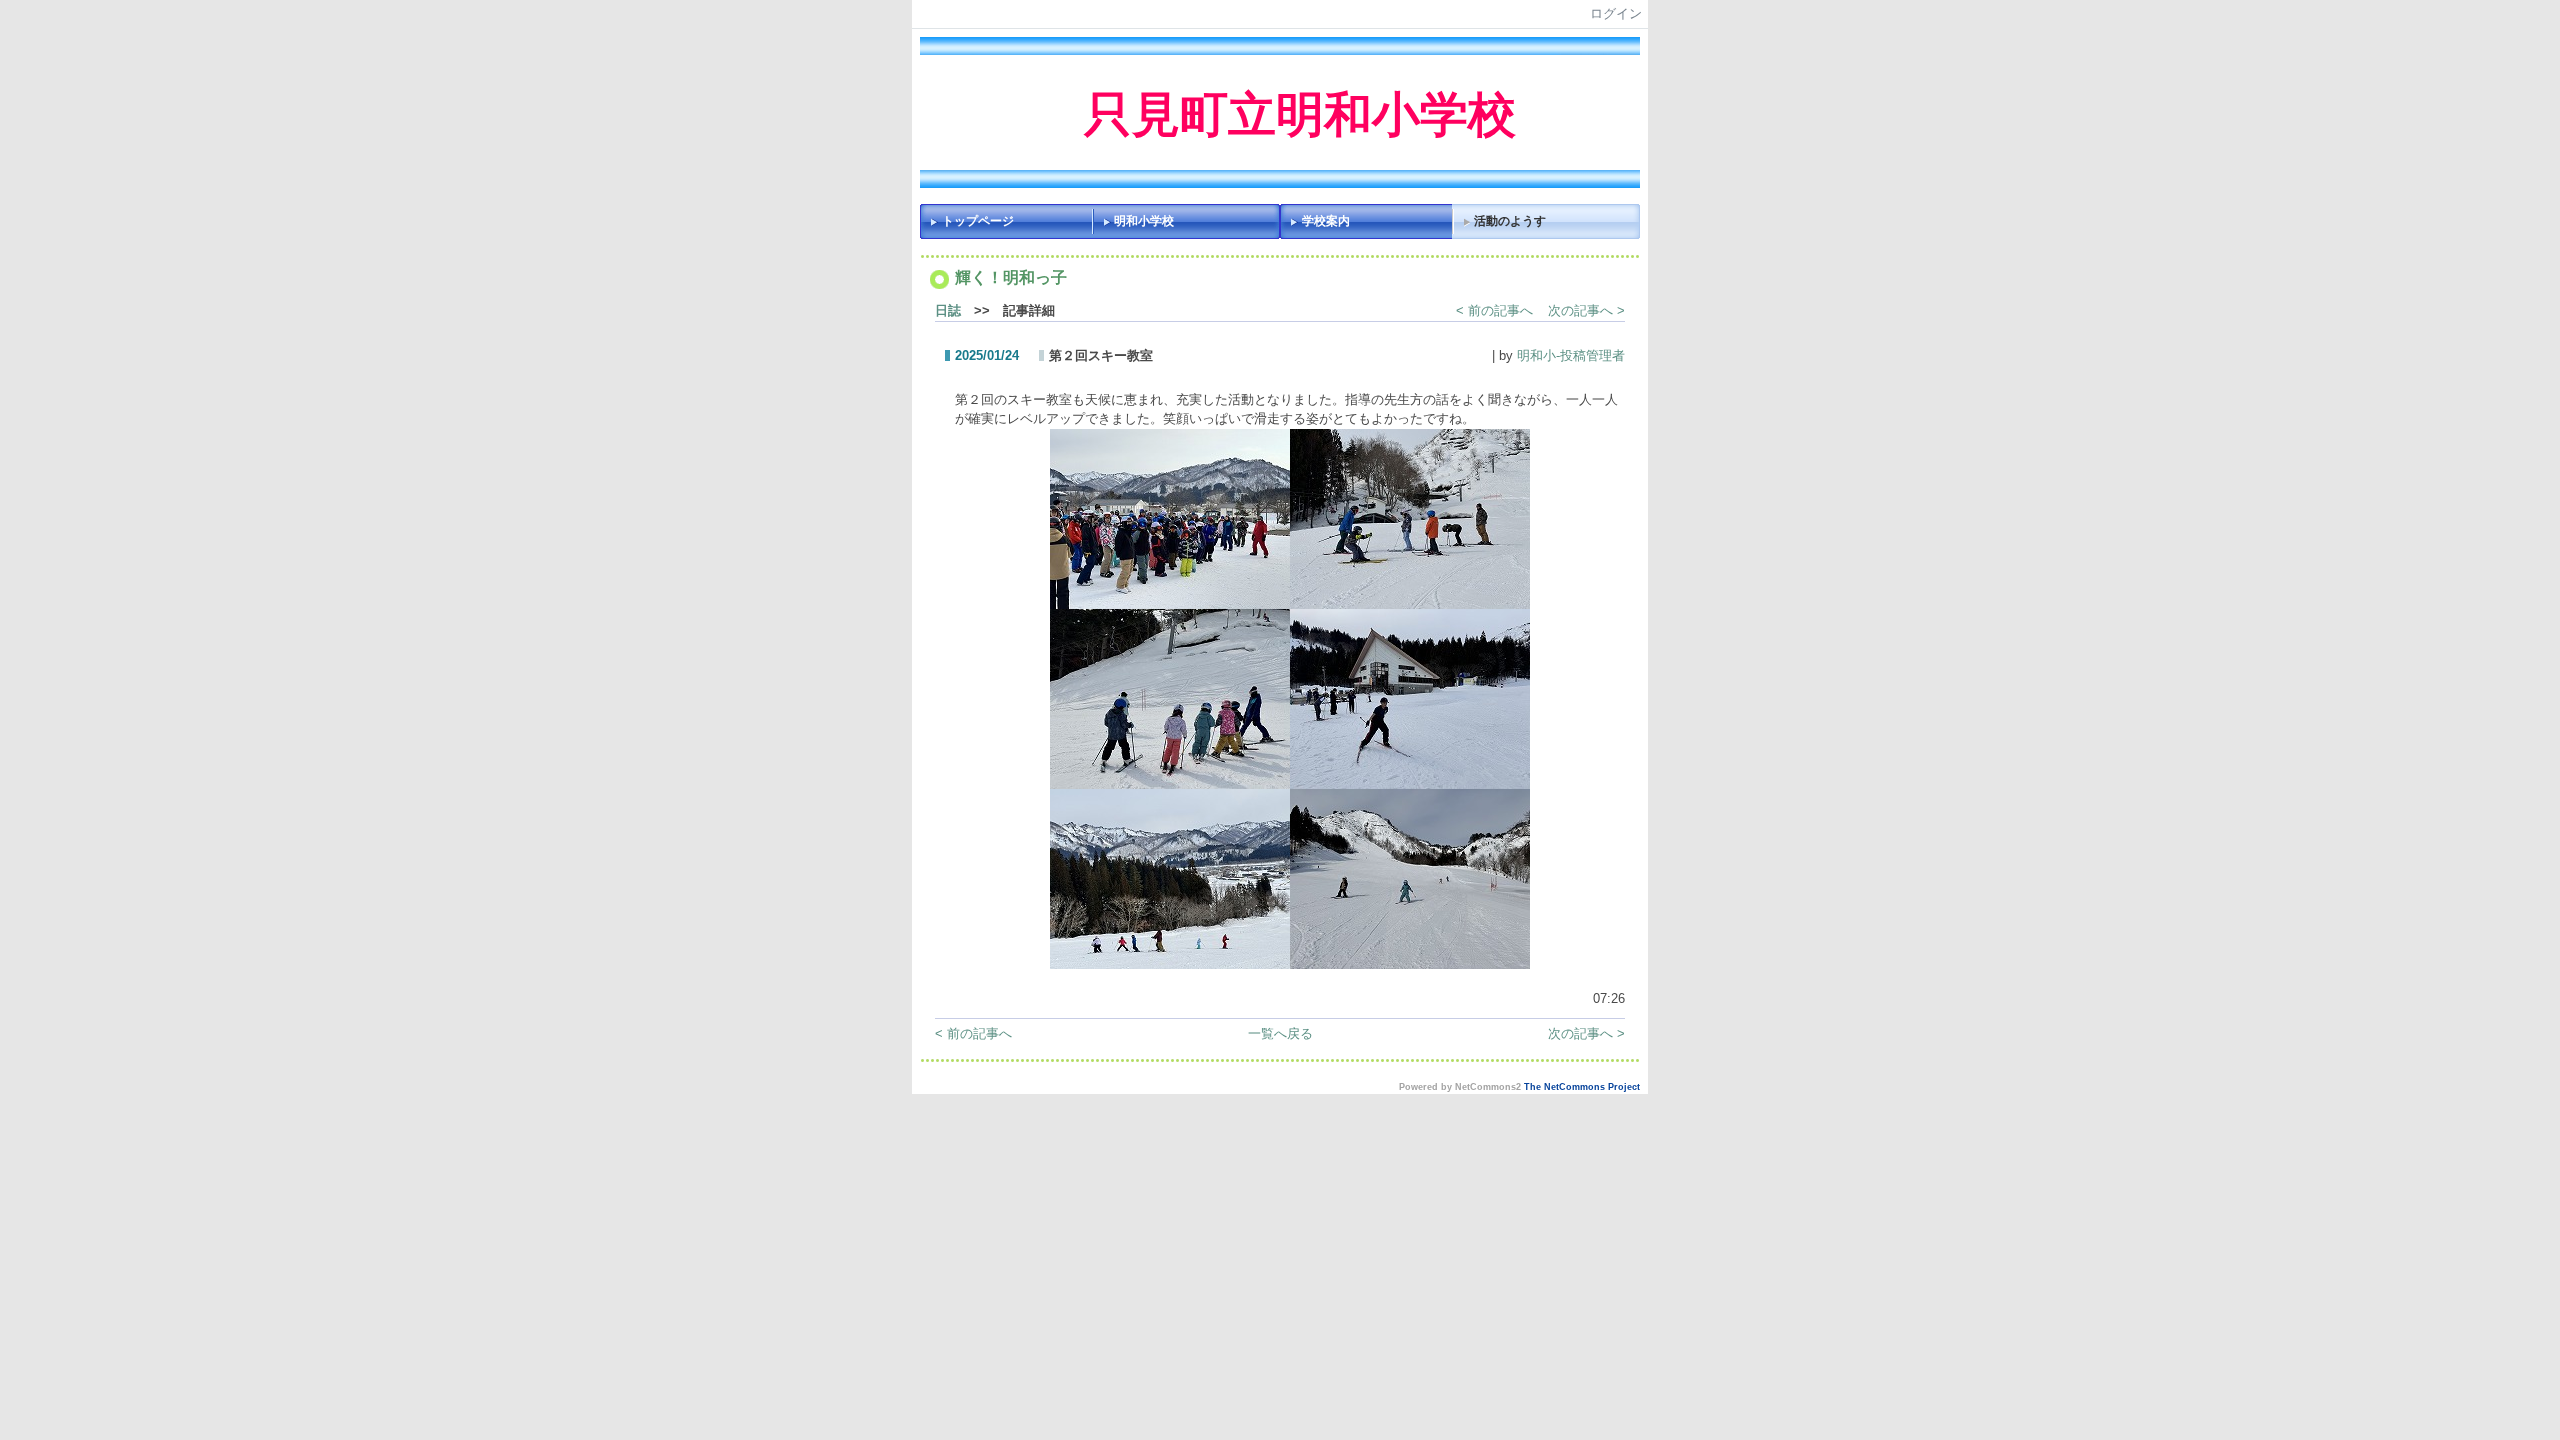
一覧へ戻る (1280, 1033)
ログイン (1616, 13)
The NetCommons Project (1582, 1087)
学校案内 (1326, 221)
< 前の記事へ (1494, 310)
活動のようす (1510, 221)
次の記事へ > (1586, 310)
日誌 (948, 310)
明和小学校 (1144, 221)
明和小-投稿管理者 (1571, 355)
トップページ (978, 221)
